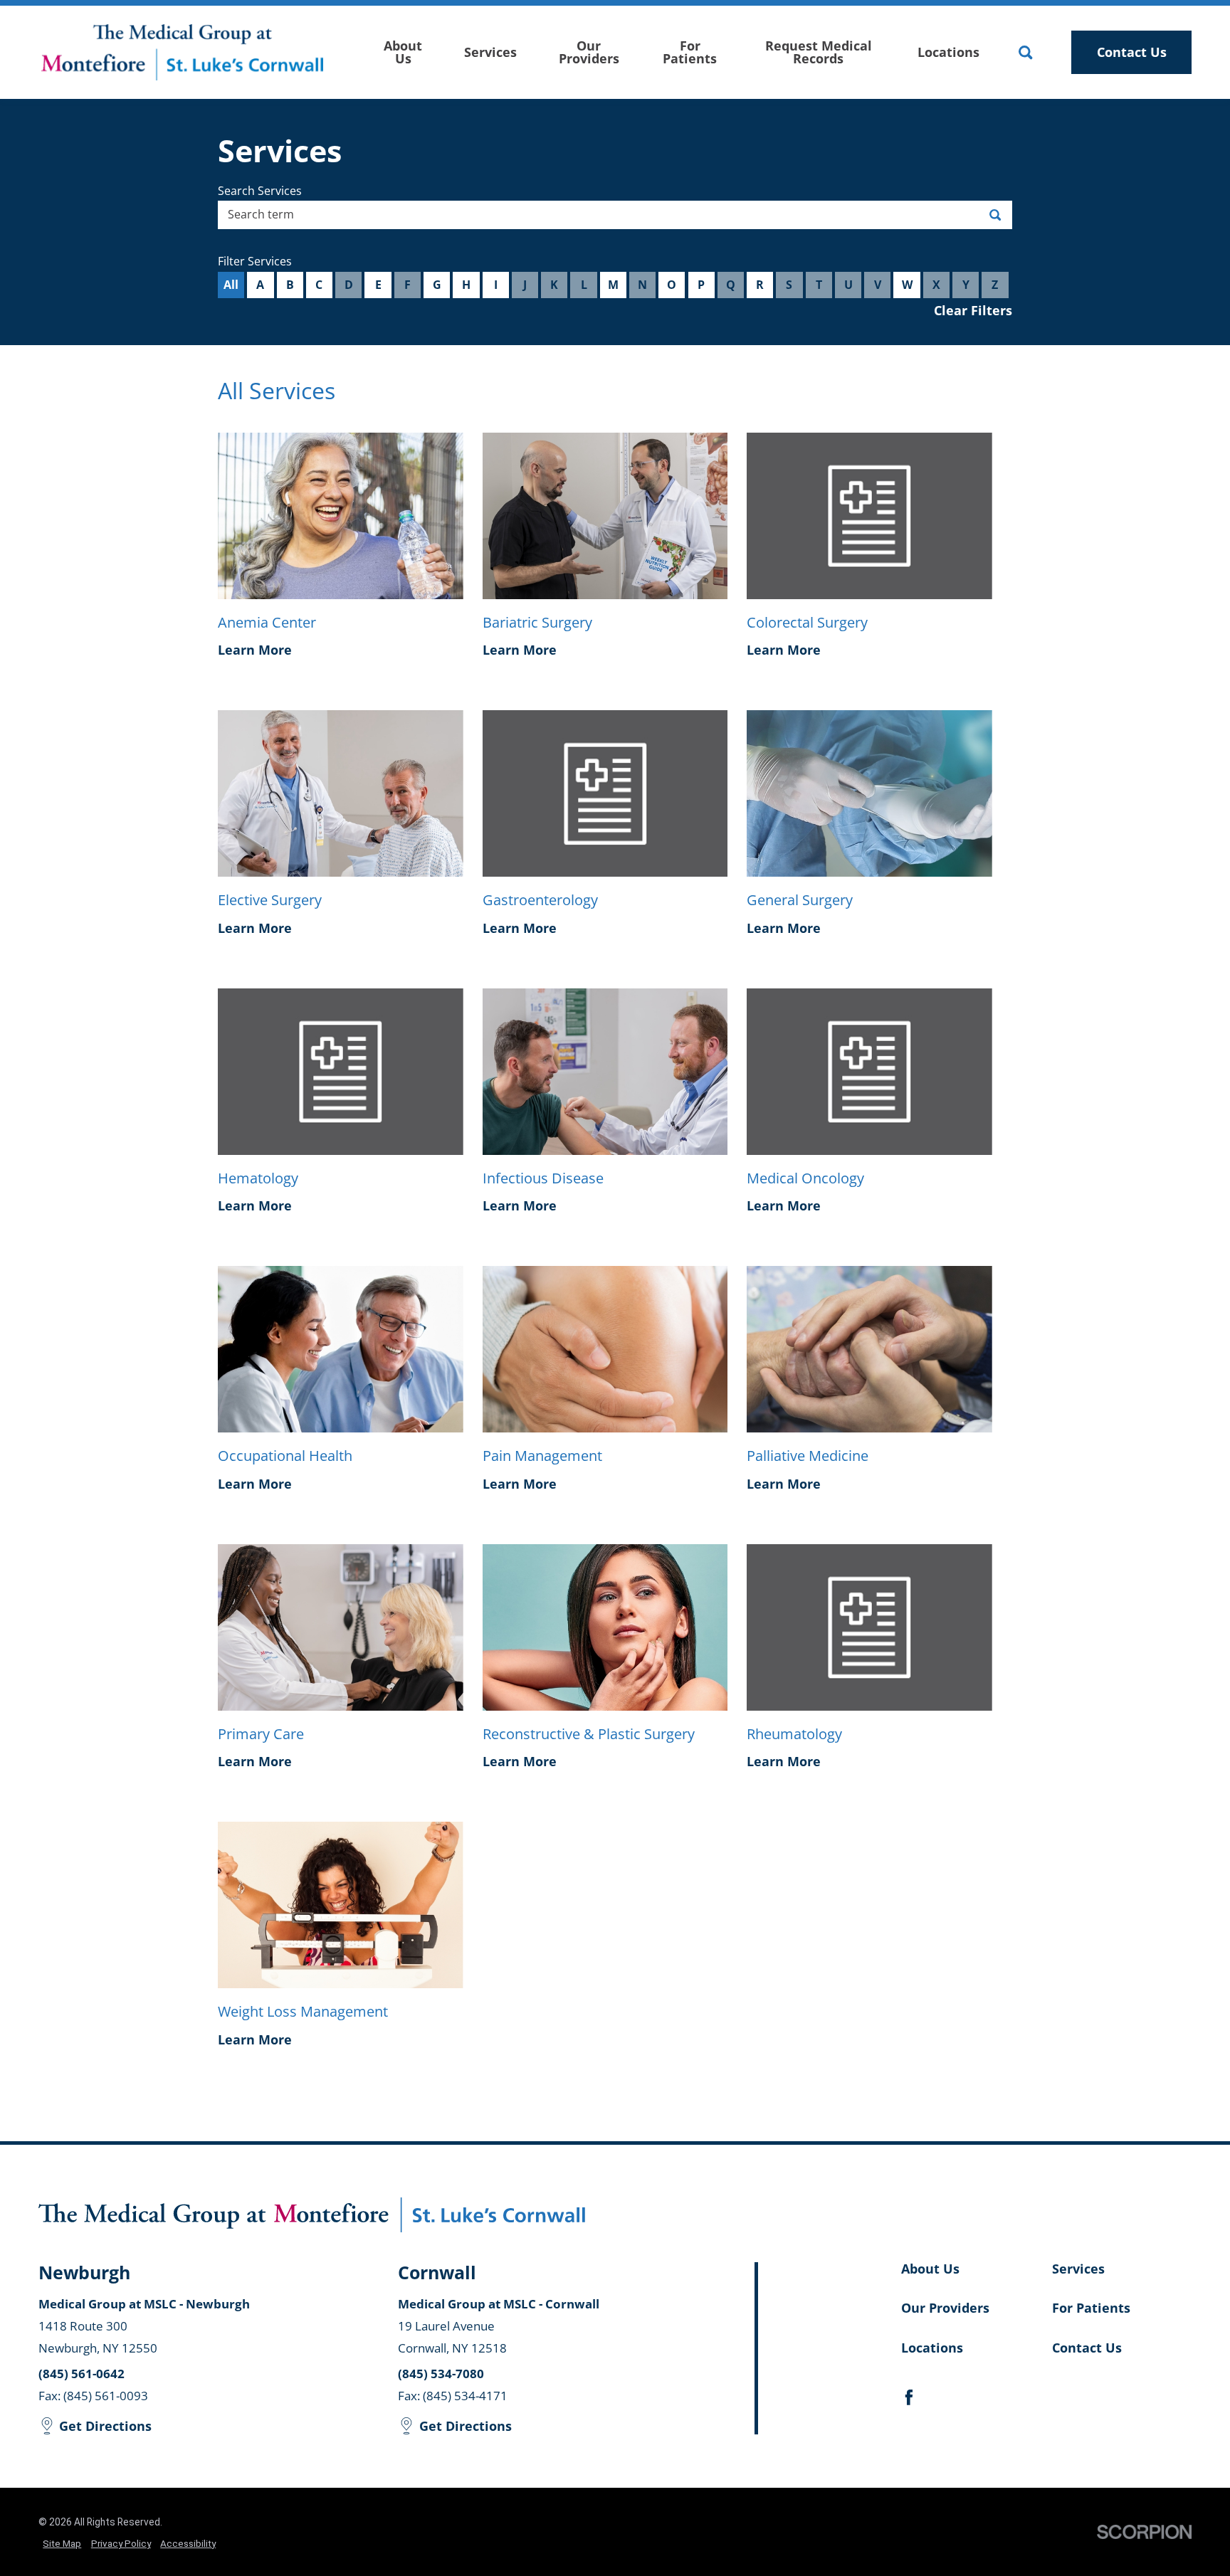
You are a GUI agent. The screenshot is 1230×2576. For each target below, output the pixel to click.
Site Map (62, 2543)
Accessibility (188, 2543)
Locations (948, 52)
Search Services (260, 191)
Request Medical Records (819, 52)
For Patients (690, 52)
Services (490, 52)
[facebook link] (909, 2397)
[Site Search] (1025, 52)
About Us (403, 52)
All (231, 285)
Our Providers (589, 52)
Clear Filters (973, 310)
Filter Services (255, 261)
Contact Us (1132, 52)
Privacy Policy (121, 2543)
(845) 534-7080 (441, 2374)
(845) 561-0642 (82, 2374)
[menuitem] (403, 52)
